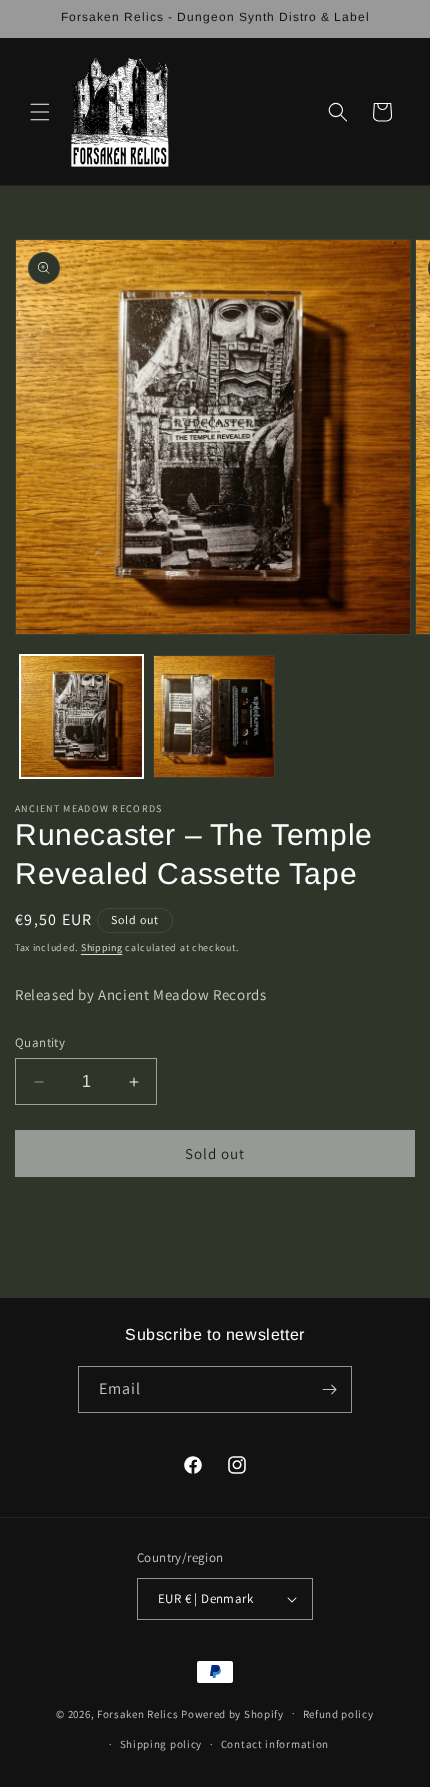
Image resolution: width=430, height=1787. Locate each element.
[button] (40, 112)
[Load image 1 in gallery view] (81, 716)
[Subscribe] (329, 1389)
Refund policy (338, 1714)
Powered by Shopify (232, 1713)
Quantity (40, 1042)
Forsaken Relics (138, 1713)
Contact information (275, 1744)
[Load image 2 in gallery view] (214, 716)
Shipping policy (161, 1744)
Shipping (102, 947)
